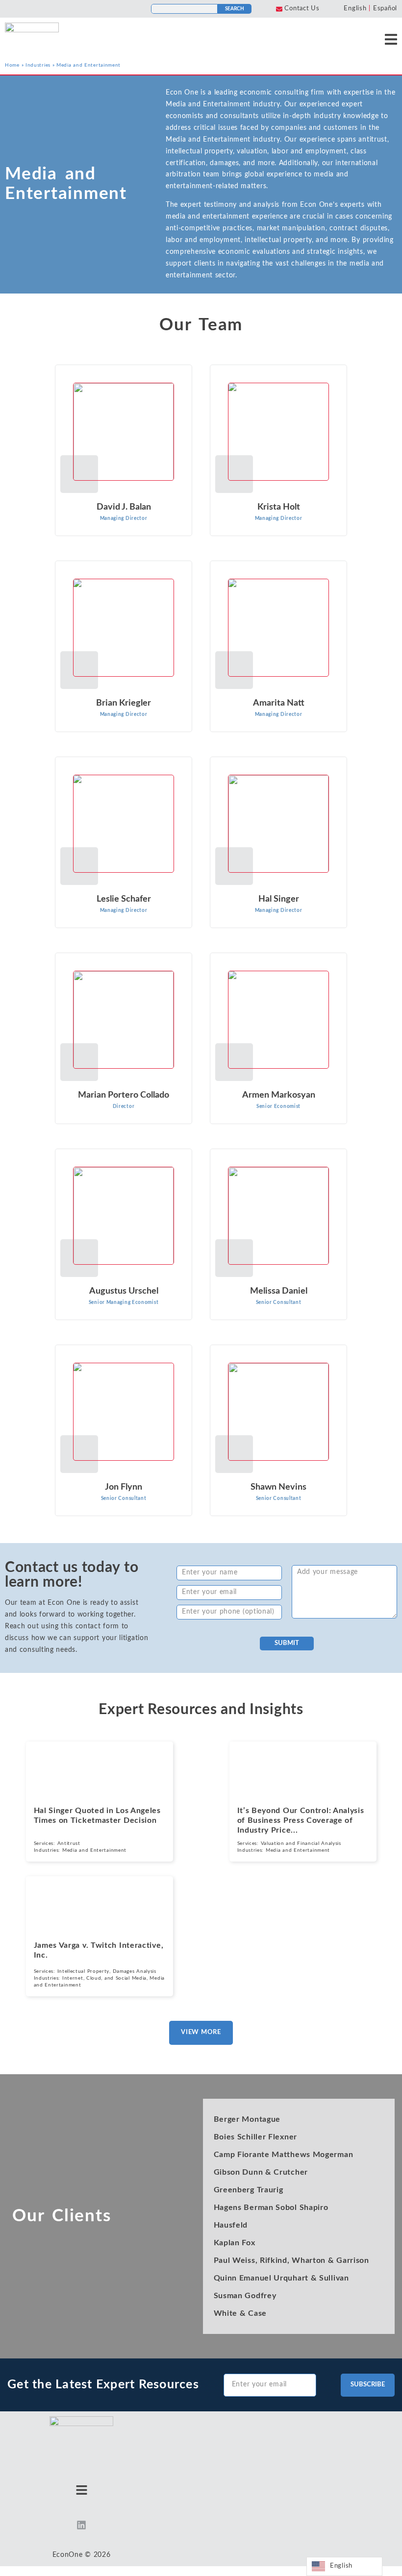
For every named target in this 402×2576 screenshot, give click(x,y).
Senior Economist (278, 1106)
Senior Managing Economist (124, 1302)
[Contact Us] (279, 9)
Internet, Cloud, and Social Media (104, 1978)
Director (124, 1106)
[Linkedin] (81, 2525)
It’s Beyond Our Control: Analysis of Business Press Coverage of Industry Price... (301, 1820)
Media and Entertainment (94, 1850)
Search (235, 9)
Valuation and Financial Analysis (301, 1843)
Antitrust (69, 1843)
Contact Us (302, 9)
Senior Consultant (279, 1302)
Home (12, 65)
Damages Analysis (135, 1971)
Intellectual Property (84, 1971)
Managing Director (124, 518)
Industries (38, 65)
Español (385, 9)
